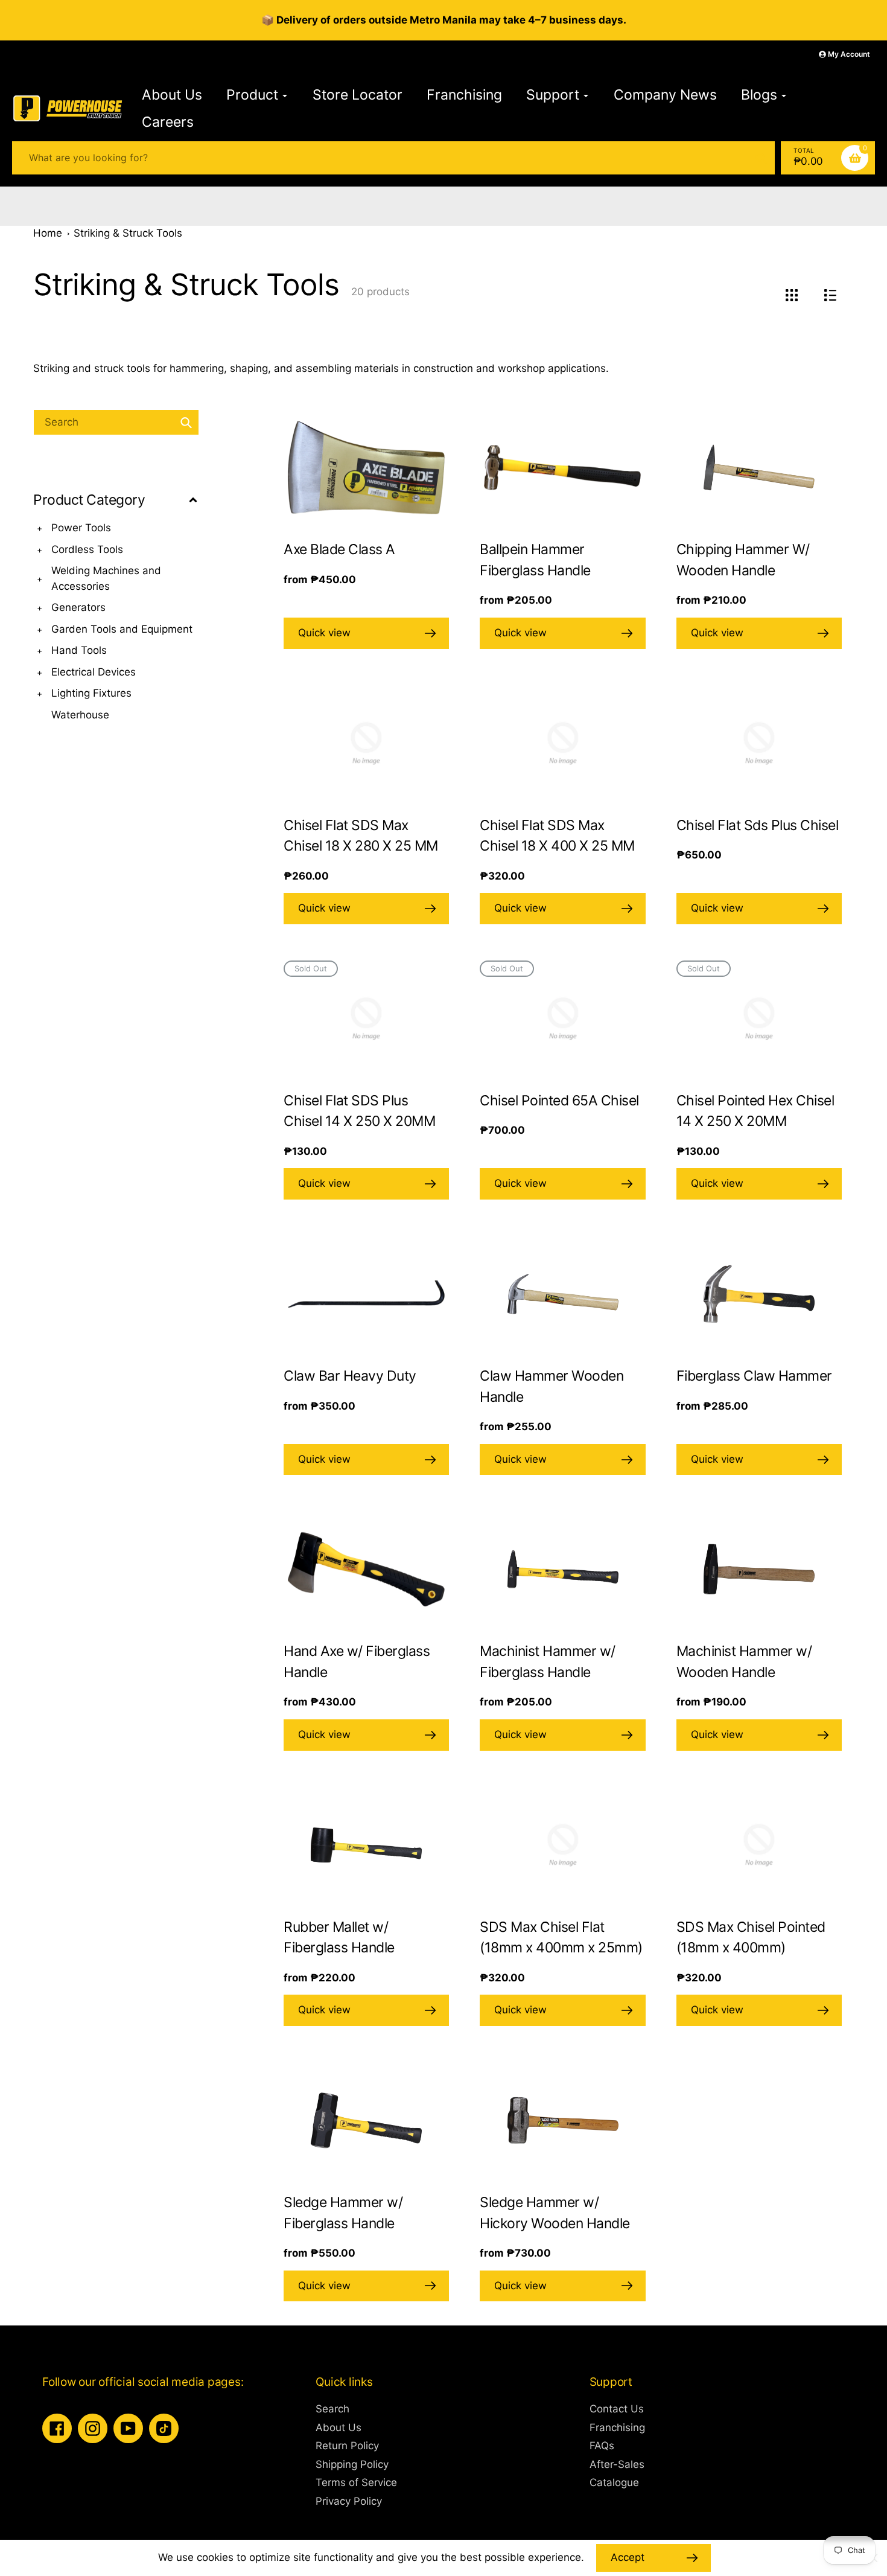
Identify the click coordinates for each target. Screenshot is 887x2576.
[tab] (116, 715)
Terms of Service (356, 2482)
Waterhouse (80, 715)
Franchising (617, 2427)
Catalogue (614, 2482)
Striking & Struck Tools (128, 233)
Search (332, 2409)
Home (48, 233)
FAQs (602, 2446)
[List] (830, 295)
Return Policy (347, 2446)
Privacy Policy (349, 2501)
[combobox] (116, 422)
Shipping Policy (352, 2464)
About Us (339, 2427)
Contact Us (617, 2409)
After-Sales (617, 2464)
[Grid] (791, 295)
